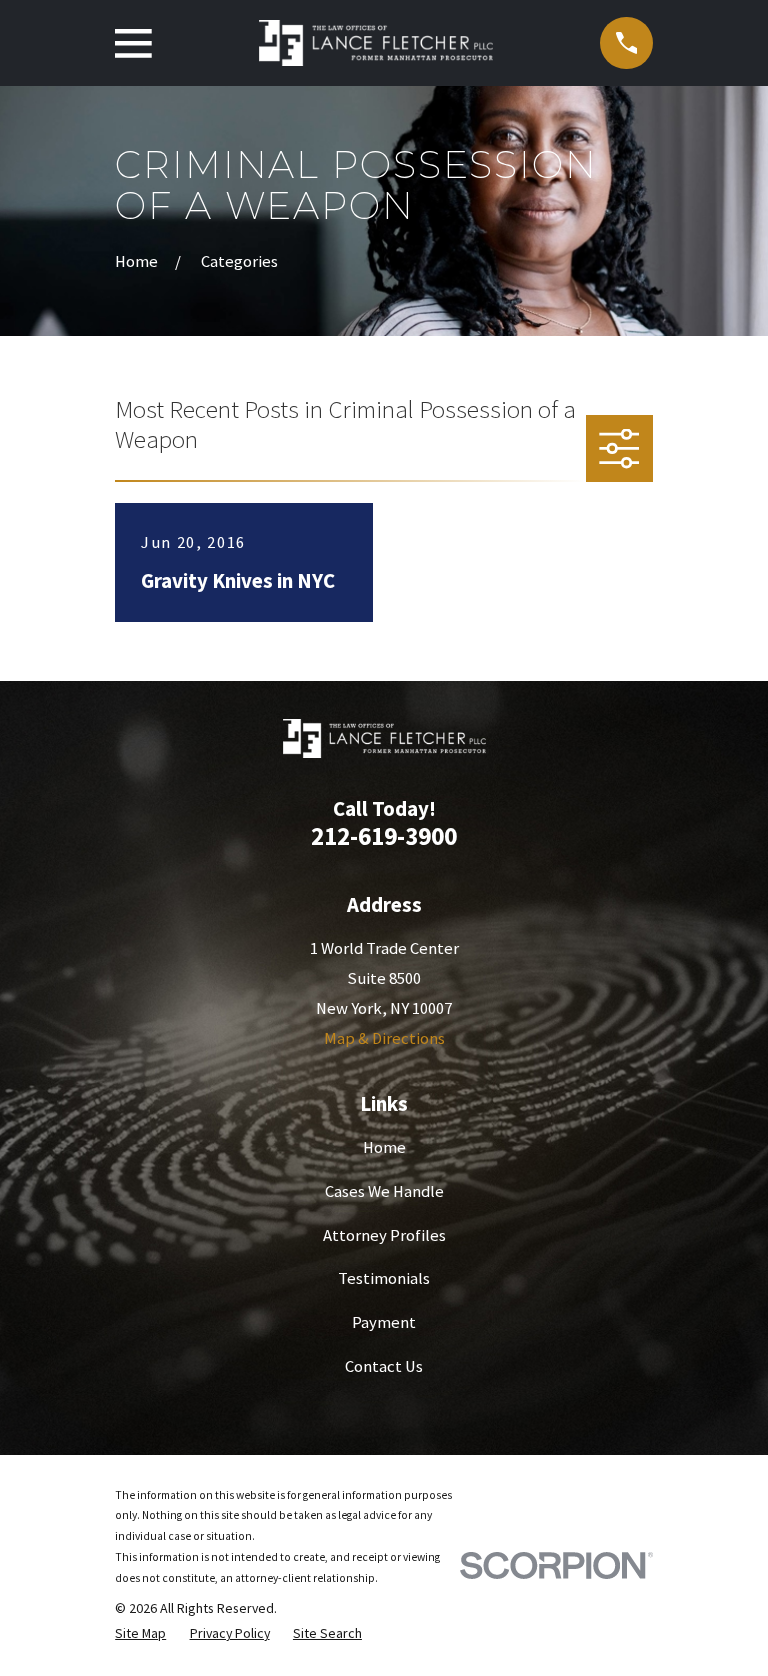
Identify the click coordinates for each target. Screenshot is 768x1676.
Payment (384, 1322)
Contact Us (384, 1366)
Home (384, 1147)
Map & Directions (384, 1038)
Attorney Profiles (384, 1235)
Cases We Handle (384, 1191)
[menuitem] (140, 1633)
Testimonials (384, 1278)
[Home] (376, 42)
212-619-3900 (384, 836)
